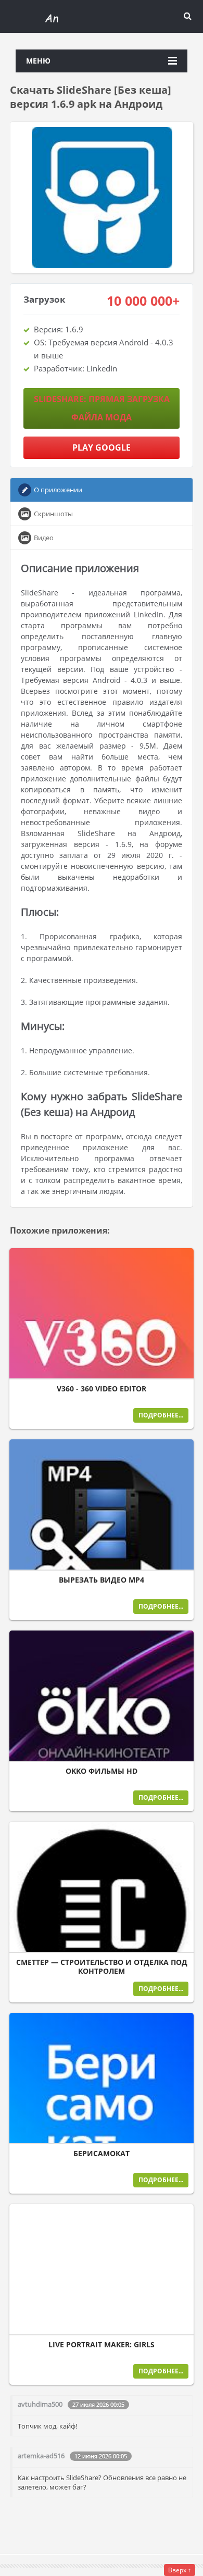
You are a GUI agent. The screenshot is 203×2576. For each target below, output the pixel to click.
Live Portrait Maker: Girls (102, 2345)
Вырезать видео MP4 (102, 1580)
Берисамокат (102, 2154)
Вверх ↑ (180, 2570)
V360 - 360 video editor (102, 1389)
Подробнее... (161, 1415)
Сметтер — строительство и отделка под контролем (102, 1967)
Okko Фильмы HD (102, 1771)
